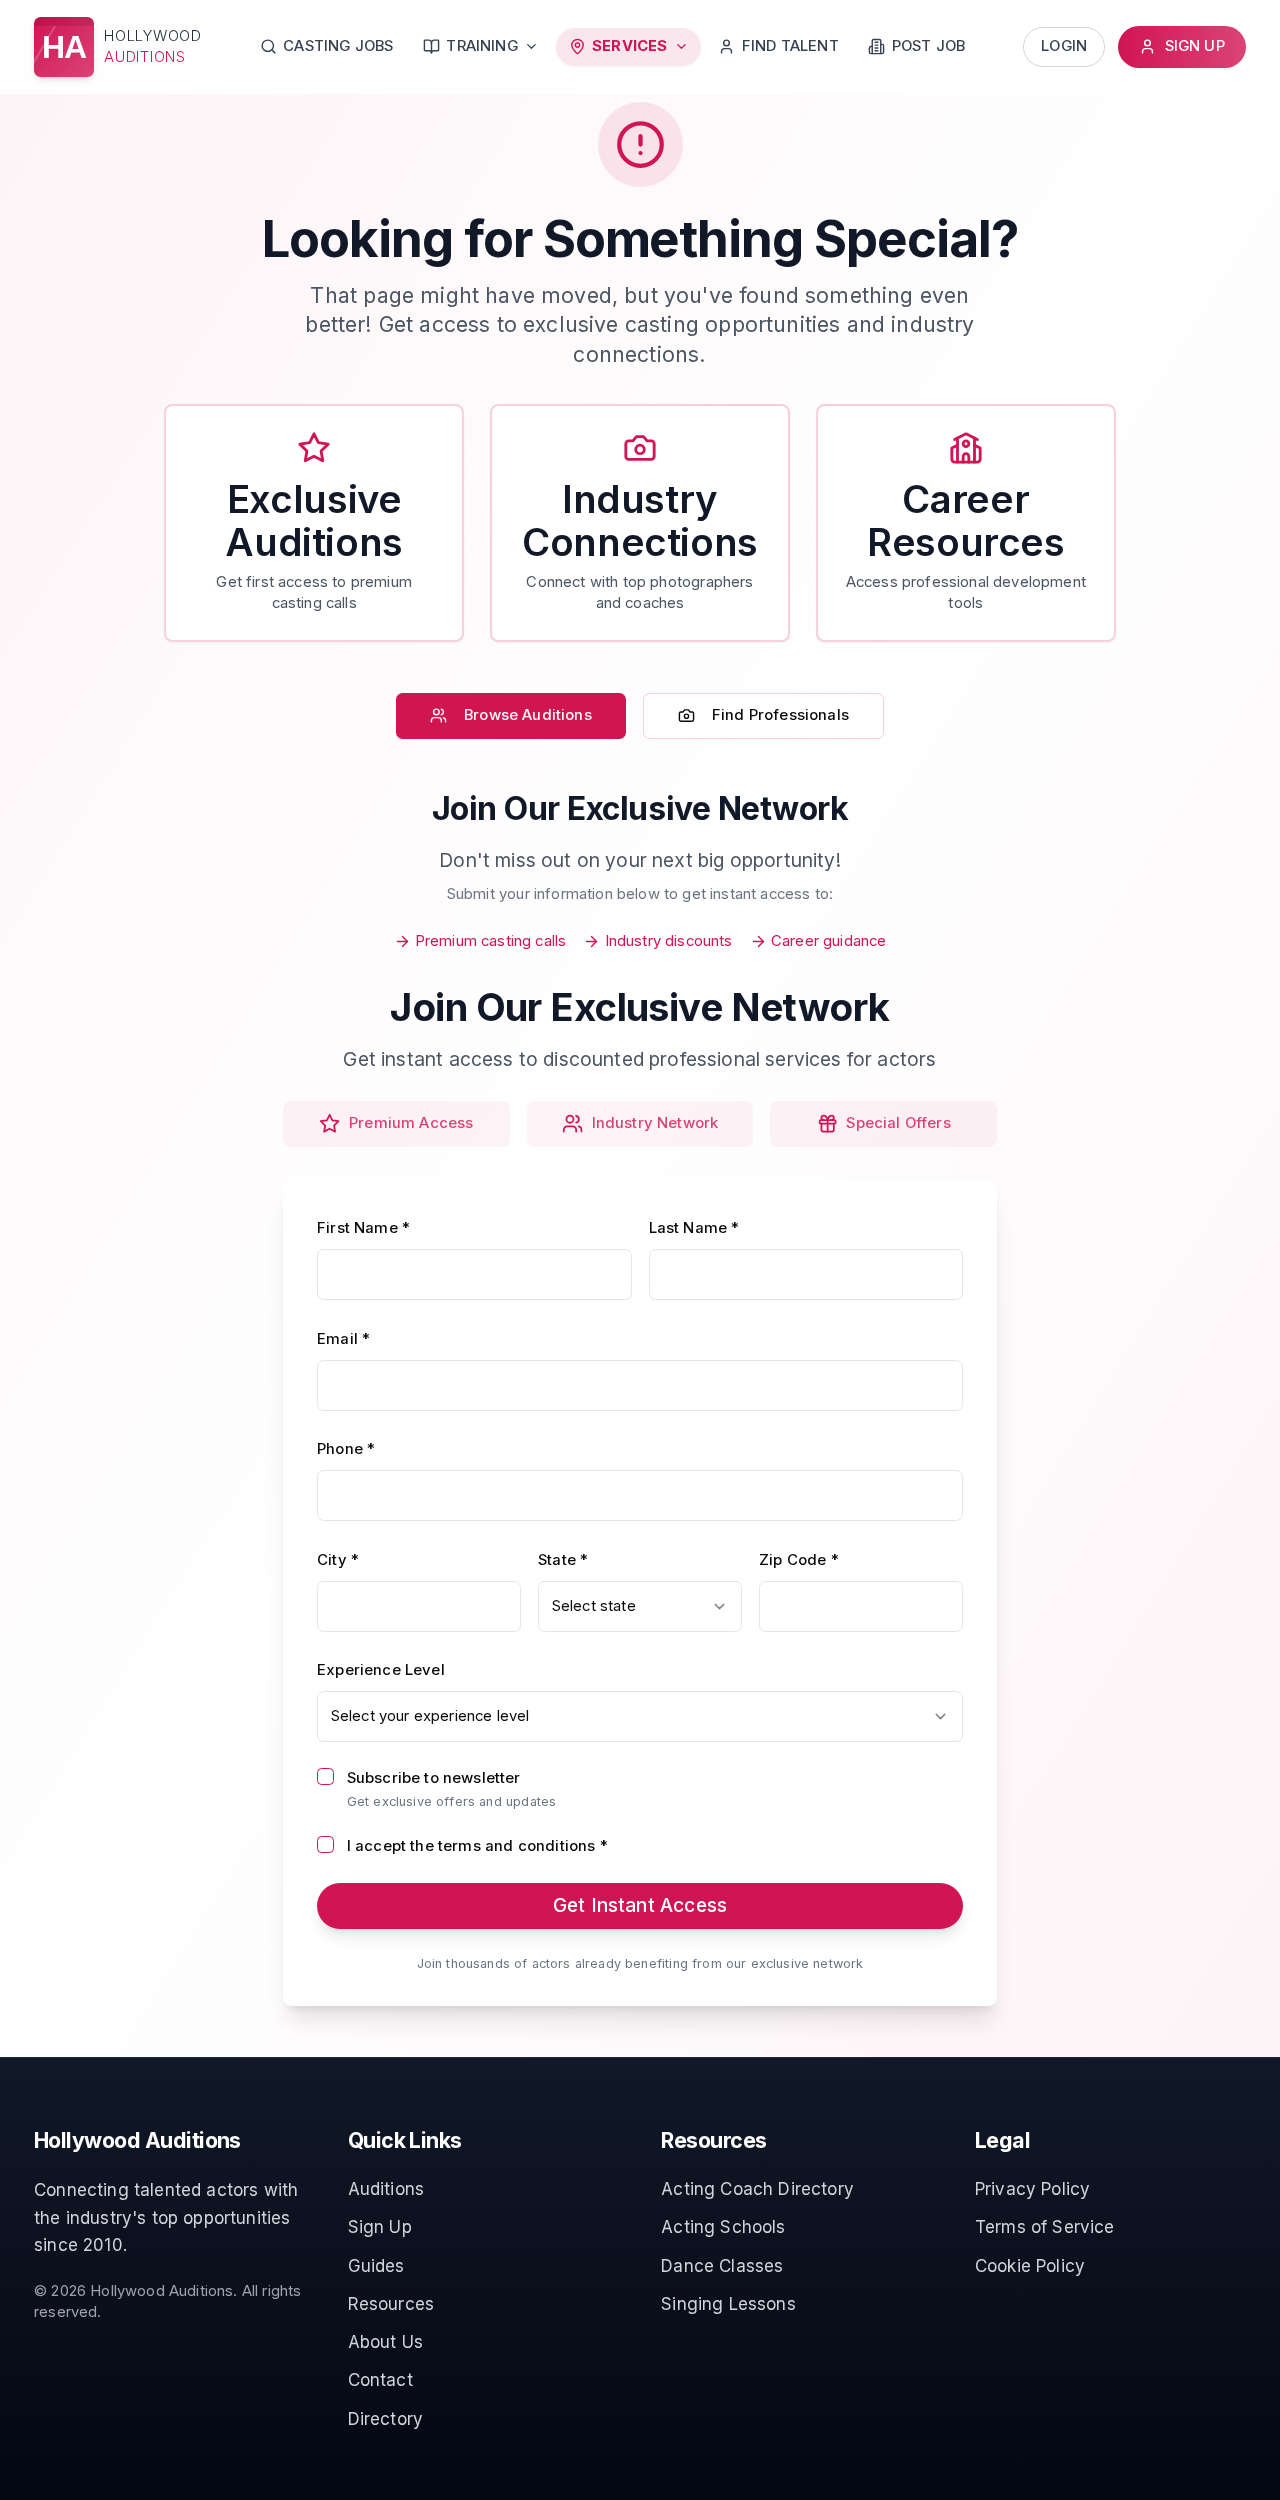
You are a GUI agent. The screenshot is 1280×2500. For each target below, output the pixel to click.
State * (563, 1560)
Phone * (346, 1449)
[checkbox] (325, 1776)
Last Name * (694, 1228)
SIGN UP (1195, 46)
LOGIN (1064, 46)
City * (338, 1560)
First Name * (363, 1228)
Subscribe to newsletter (434, 1778)
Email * (343, 1339)
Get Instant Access (640, 1905)
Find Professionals (780, 715)
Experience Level (381, 1670)
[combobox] (640, 1606)
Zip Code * (799, 1560)
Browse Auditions (528, 715)
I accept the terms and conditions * (477, 1846)
